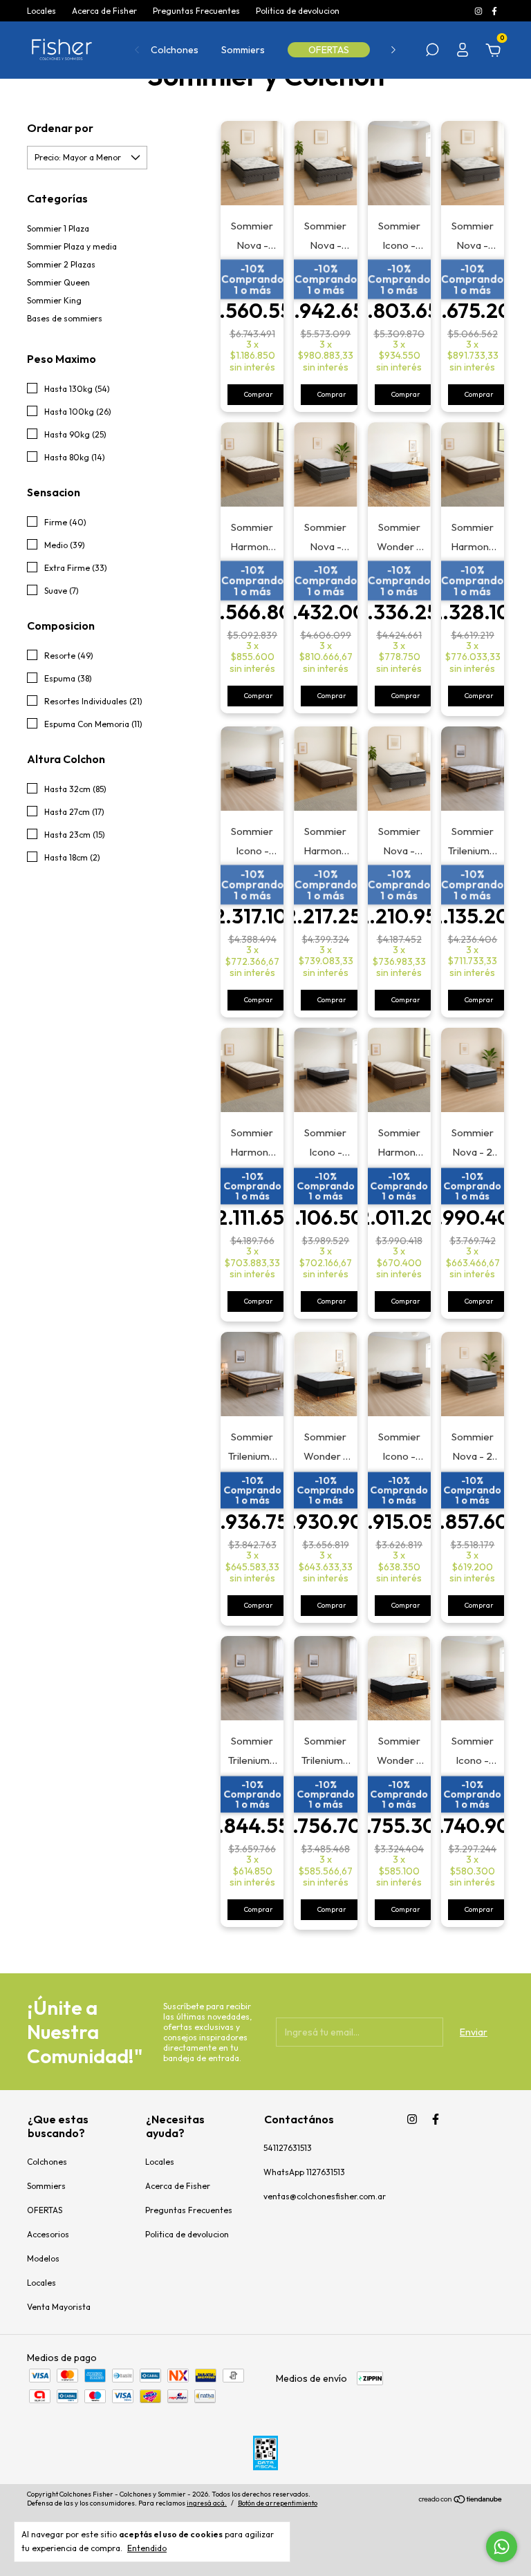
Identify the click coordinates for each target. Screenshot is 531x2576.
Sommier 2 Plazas (61, 264)
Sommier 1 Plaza (58, 228)
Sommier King (54, 300)
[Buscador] (432, 52)
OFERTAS (329, 50)
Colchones (175, 50)
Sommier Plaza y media (72, 246)
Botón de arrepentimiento (278, 2503)
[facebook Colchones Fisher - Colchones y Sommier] (494, 11)
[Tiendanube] (461, 2501)
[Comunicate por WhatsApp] (502, 2547)
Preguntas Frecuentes (196, 11)
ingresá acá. (207, 2503)
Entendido (147, 2548)
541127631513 (288, 2148)
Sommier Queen (58, 282)
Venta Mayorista (59, 2307)
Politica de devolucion (298, 11)
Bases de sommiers (65, 318)
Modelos (43, 2258)
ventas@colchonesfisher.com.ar (325, 2196)
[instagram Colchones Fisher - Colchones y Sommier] (479, 11)
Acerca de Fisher (104, 11)
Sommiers (243, 50)
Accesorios (48, 2234)
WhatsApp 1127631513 (304, 2172)
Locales (41, 11)
